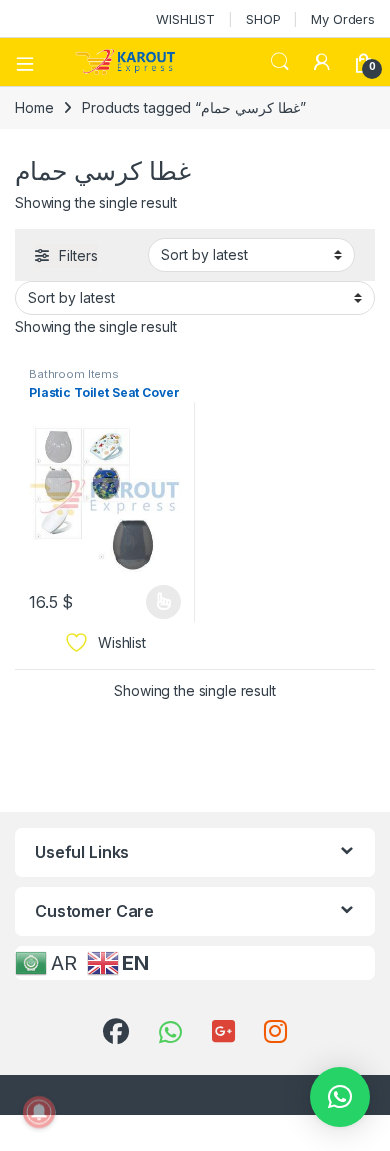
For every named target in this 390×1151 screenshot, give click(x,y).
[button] (340, 1097)
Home (34, 107)
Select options (157, 602)
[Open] (32, 62)
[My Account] (322, 62)
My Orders (343, 19)
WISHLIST (185, 19)
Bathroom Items (74, 374)
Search (280, 62)
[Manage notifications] (39, 1112)
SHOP (263, 19)
